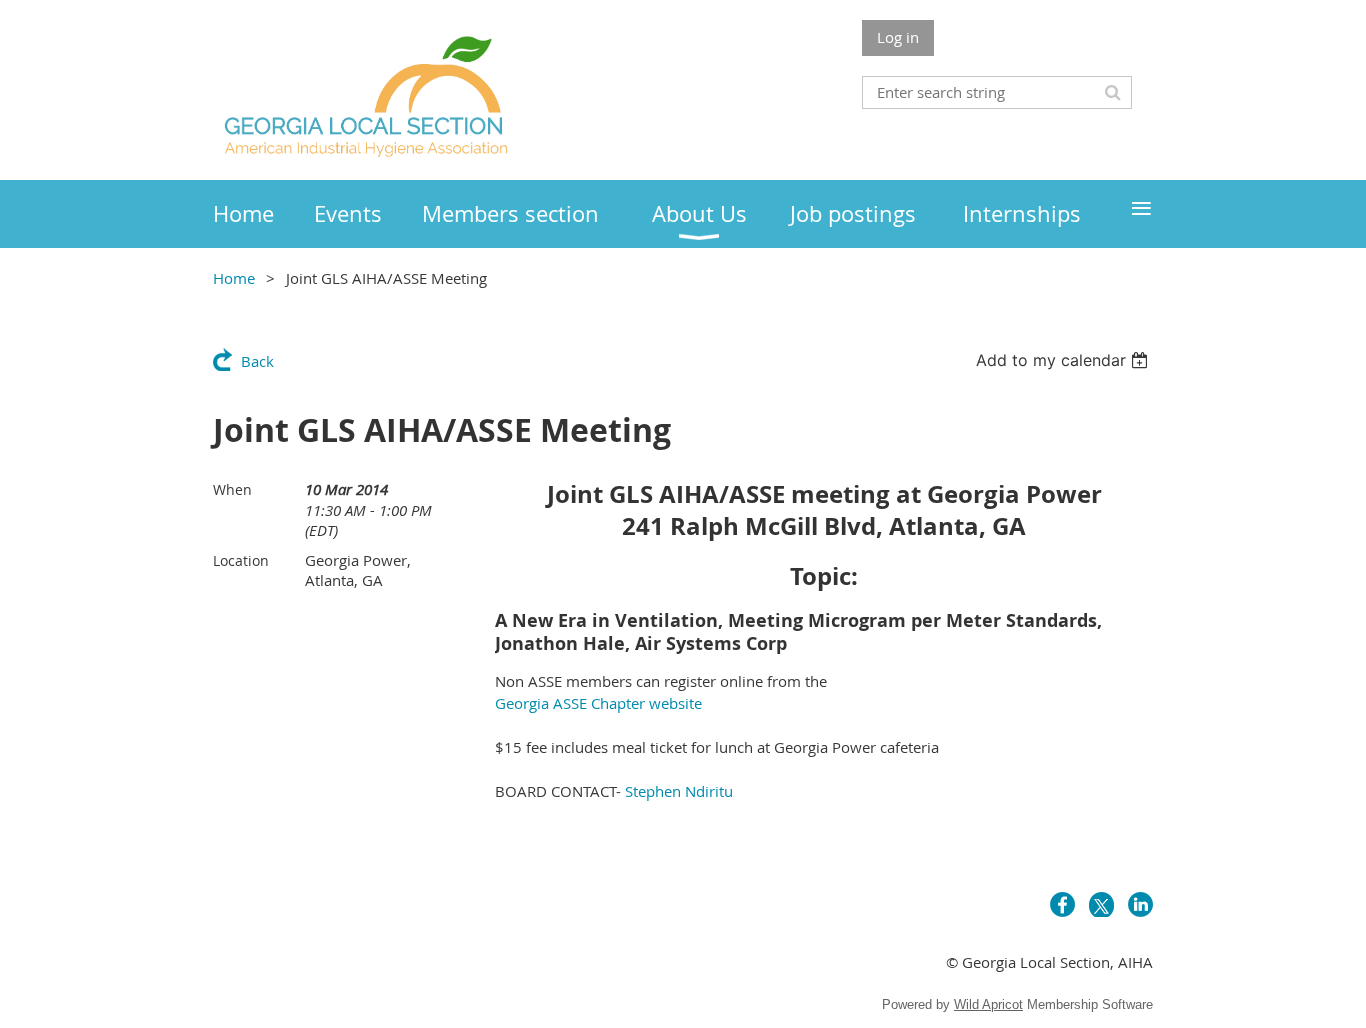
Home (234, 278)
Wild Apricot (988, 1004)
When (232, 489)
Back (257, 361)
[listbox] (1064, 360)
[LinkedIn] (1140, 904)
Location (241, 560)
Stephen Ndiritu (679, 791)
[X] (1101, 904)
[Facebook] (1062, 904)
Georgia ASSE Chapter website (598, 703)
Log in (898, 37)
